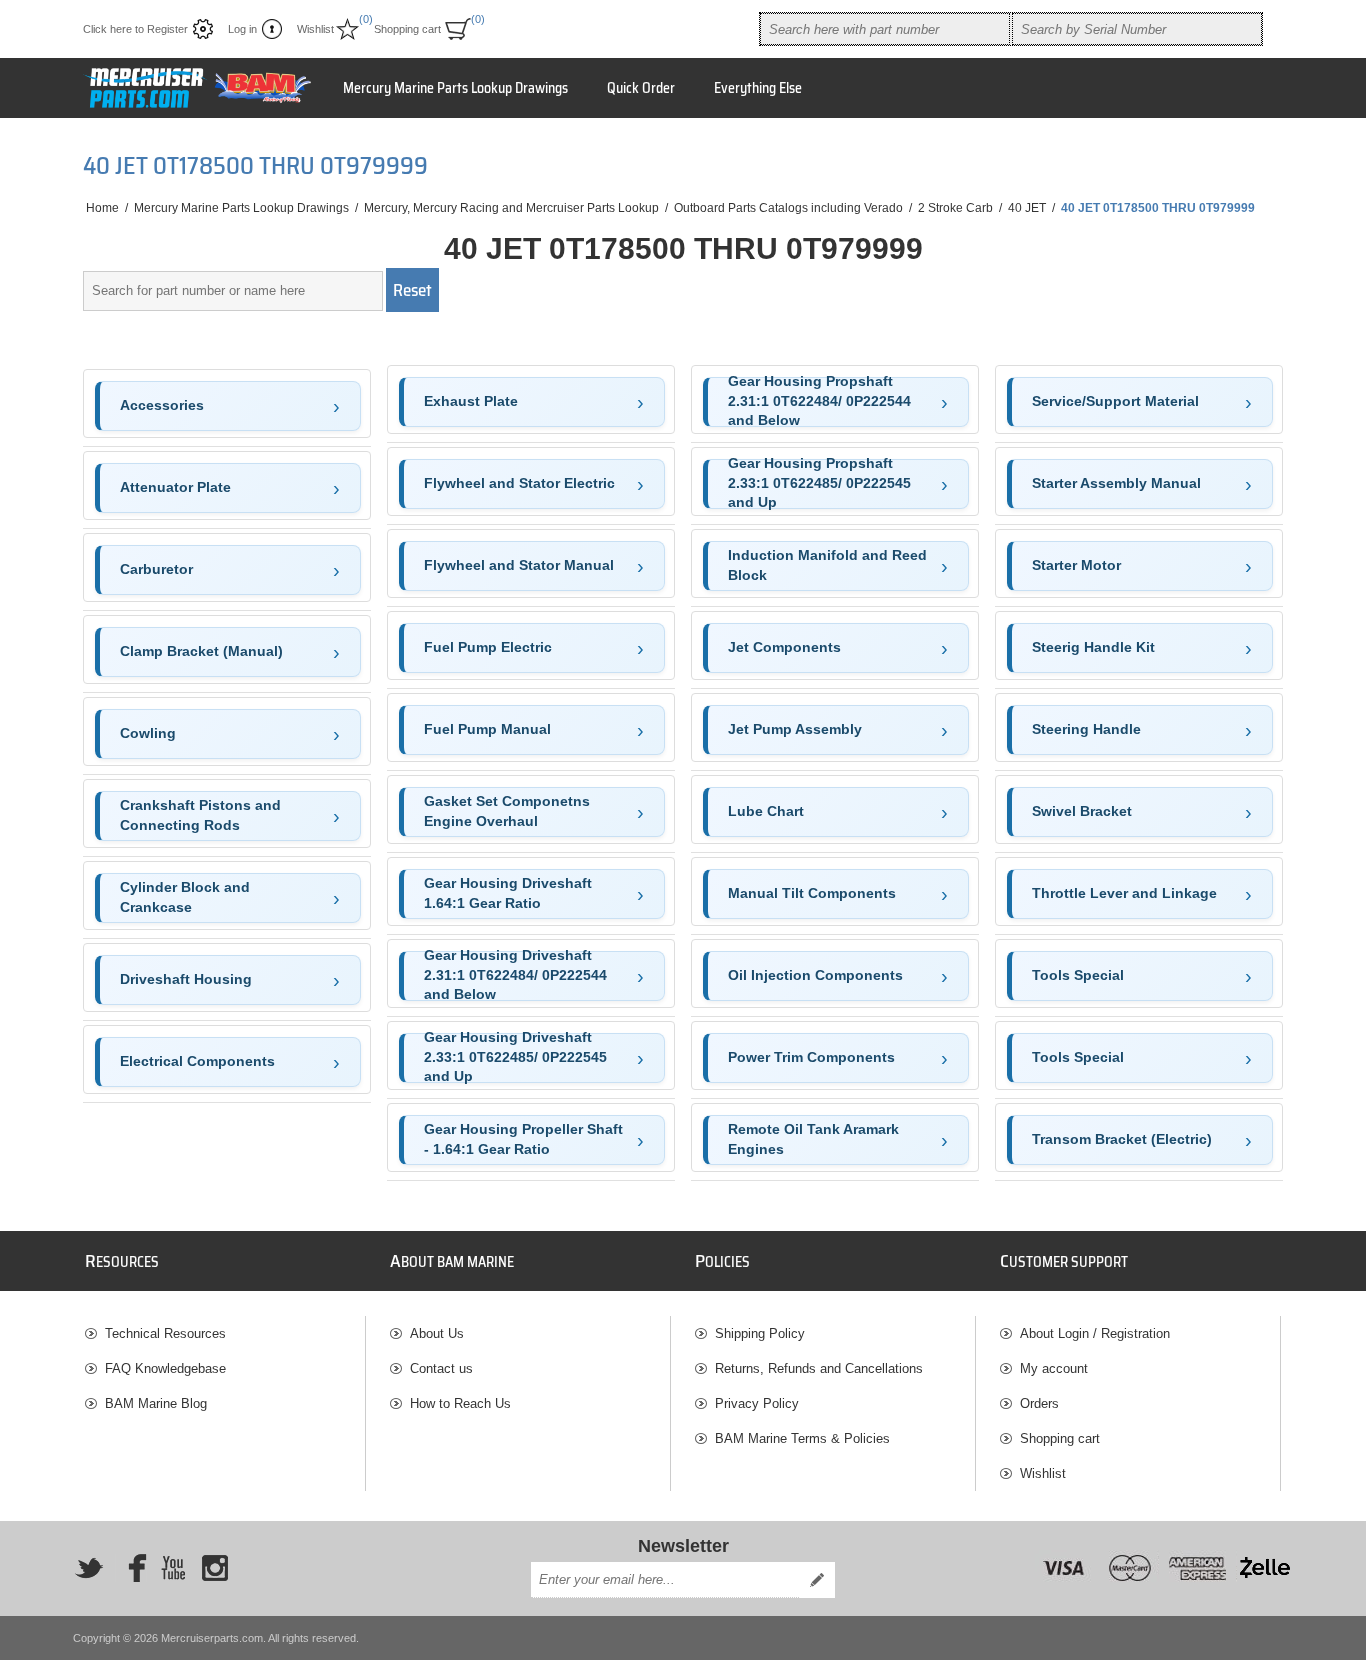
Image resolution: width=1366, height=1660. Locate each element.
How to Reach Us (460, 1403)
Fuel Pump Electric (488, 647)
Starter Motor (1076, 565)
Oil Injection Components (815, 975)
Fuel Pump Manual (487, 729)
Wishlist (1043, 1473)
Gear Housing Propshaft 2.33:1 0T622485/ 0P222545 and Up (819, 484)
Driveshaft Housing (186, 979)
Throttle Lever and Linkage (1124, 893)
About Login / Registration (1095, 1333)
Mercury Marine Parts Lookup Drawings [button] (455, 88)
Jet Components (784, 647)
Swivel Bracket (1082, 811)
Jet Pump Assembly (795, 729)
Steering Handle (1086, 729)
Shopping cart (1060, 1438)
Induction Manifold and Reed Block (827, 565)
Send (817, 1580)
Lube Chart (766, 811)
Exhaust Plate (471, 401)
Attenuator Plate (175, 487)
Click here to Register (135, 29)
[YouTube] (173, 1568)
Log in (242, 29)
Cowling (148, 733)
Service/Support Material (1115, 401)
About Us (437, 1333)
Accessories (162, 405)
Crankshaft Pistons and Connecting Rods (200, 815)
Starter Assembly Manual (1116, 483)
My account (1054, 1368)
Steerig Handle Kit (1093, 647)
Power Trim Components (811, 1057)
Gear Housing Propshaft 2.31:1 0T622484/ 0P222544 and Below (819, 402)
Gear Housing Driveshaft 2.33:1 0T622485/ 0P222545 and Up (515, 1058)
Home (102, 208)
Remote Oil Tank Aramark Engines (813, 1139)
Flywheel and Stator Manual (519, 565)
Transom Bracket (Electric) (1122, 1139)
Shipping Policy (760, 1333)
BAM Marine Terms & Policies (802, 1438)
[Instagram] (215, 1568)
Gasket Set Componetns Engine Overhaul (507, 811)
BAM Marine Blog (156, 1403)
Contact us (441, 1368)
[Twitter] (89, 1568)
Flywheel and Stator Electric (519, 483)
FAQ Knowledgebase (165, 1368)
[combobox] (885, 29)
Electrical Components (197, 1061)
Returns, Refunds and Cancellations (819, 1368)
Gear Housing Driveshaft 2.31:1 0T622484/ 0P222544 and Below (515, 976)
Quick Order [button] (641, 88)
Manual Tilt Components (812, 893)
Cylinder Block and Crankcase (185, 897)
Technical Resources (165, 1333)
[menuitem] (225, 1333)
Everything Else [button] (758, 88)
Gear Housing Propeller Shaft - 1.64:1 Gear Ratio (523, 1139)
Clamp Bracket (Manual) (201, 651)
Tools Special (1078, 975)
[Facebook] (131, 1568)
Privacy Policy (757, 1403)
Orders (1039, 1403)
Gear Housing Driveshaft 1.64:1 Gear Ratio (508, 893)
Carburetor (156, 569)
